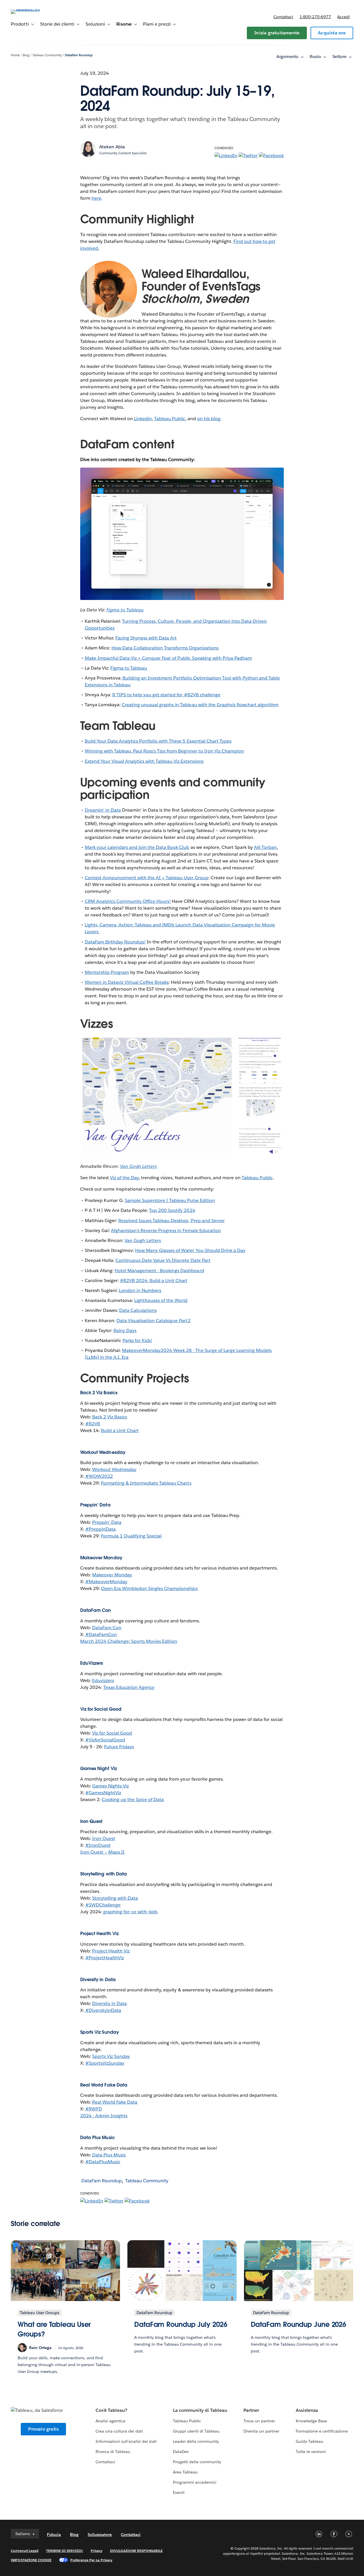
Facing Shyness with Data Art (146, 638)
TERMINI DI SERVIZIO (65, 2551)
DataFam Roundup (79, 55)
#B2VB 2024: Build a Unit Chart (154, 1280)
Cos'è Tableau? (111, 2410)
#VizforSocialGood (105, 1740)
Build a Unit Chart (120, 1430)
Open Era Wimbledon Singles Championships (149, 1588)
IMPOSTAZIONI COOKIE (31, 2560)
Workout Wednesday (114, 1469)
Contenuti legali (24, 2551)
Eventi (179, 2492)
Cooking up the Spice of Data (133, 1799)
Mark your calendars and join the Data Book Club (137, 847)
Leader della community (196, 2441)
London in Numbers (140, 1290)
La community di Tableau (200, 2410)
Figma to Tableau (129, 668)
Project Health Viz (111, 1951)
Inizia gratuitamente (277, 33)
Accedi (344, 17)
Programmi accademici (195, 2482)
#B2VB (93, 1424)
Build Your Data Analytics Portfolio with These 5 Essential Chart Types (158, 741)
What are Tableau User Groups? (54, 2329)
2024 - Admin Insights (104, 2116)
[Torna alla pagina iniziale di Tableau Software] (32, 9)
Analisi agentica (110, 2421)
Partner (251, 2410)
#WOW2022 (99, 1476)
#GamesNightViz (103, 1793)
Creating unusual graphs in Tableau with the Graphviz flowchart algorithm (200, 705)
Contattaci (283, 17)
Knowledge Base (311, 2421)
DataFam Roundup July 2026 (181, 2324)
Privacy (97, 2551)
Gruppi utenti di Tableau (196, 2431)
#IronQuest (98, 1845)
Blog (26, 55)
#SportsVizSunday (105, 2063)
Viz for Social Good (112, 1733)
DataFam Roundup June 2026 (299, 2324)
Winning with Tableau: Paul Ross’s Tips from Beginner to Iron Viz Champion (164, 751)
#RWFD (94, 2109)
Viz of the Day (124, 1178)
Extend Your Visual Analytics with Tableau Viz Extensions (144, 761)
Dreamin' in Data (103, 810)
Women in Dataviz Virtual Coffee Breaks (127, 982)
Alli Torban (265, 847)
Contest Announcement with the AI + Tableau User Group (147, 878)
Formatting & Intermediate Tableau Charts (146, 1483)
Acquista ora (332, 33)
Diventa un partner (261, 2431)
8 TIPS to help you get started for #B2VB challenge (166, 695)
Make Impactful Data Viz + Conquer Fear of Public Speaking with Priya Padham (168, 658)
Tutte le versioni (311, 2452)
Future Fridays (119, 1747)
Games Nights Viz (110, 1786)
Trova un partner (259, 2421)
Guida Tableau (310, 2441)
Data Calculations (138, 1310)
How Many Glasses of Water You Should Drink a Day (190, 1250)
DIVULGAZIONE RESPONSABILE (136, 2551)
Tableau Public (170, 419)
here (96, 198)
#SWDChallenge (103, 1905)
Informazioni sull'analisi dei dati (126, 2441)
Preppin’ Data (107, 1522)
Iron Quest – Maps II (102, 1852)
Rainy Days (125, 1330)
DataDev (181, 2452)
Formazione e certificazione (322, 2431)
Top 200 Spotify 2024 (172, 1210)
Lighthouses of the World (161, 1300)
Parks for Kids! (137, 1340)
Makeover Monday (112, 1575)
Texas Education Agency (129, 1687)
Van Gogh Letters (143, 1240)
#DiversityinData (103, 2010)
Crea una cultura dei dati (119, 2431)
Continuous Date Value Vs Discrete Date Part (163, 1260)
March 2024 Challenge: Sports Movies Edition (129, 1641)
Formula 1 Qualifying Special (131, 1536)
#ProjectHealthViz (105, 1958)
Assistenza (307, 2410)
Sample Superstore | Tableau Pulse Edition (170, 1200)
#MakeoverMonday (106, 1582)
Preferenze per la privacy (91, 2560)
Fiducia (54, 2535)
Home (15, 55)
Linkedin (143, 419)
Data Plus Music (109, 2155)
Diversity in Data (109, 2003)
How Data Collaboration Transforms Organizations (165, 648)
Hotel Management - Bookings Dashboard (159, 1271)
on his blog (209, 419)
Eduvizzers (103, 1680)
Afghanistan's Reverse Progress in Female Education (166, 1230)
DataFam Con (107, 1628)
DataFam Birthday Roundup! (115, 942)
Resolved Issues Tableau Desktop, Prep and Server (171, 1221)
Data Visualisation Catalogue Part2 (154, 1321)
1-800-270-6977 (315, 17)
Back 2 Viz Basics (110, 1417)
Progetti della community (197, 2462)
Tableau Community (47, 55)
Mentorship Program (107, 972)
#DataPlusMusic (103, 2162)
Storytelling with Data (115, 1898)
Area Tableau (185, 2472)
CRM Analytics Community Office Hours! (128, 901)
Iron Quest (104, 1838)
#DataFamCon (101, 1634)
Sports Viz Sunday (111, 2056)
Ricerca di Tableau (113, 2452)
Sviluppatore (100, 2535)
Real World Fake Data (115, 2102)
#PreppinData (101, 1529)
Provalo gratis (43, 2429)
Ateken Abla (112, 147)
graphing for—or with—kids (130, 1912)
